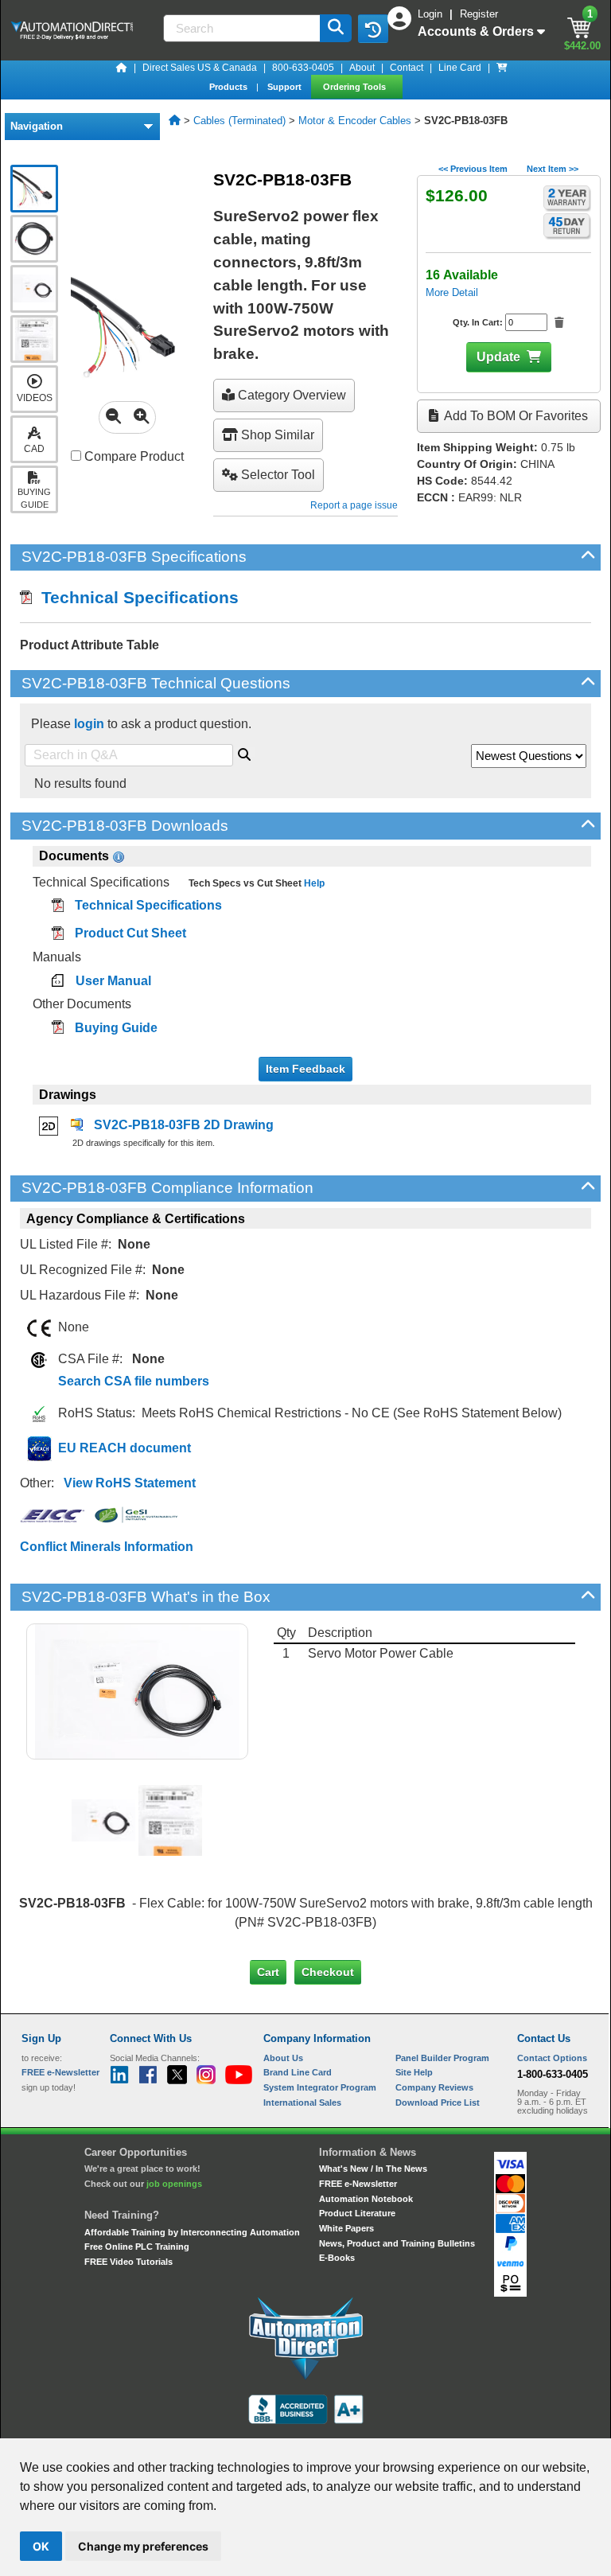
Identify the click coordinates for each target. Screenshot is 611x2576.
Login (432, 14)
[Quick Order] (502, 68)
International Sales (302, 2102)
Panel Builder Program (442, 2058)
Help (313, 883)
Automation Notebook (366, 2199)
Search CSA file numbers (134, 1381)
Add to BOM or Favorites (515, 416)
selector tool (276, 475)
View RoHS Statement (130, 1483)
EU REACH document (125, 1448)
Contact (407, 68)
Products (230, 87)
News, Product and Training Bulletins (397, 2243)
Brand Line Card (298, 2072)
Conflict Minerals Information (107, 1547)
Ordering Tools (356, 87)
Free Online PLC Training (137, 2247)
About (362, 68)
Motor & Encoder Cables (355, 121)
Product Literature (357, 2213)
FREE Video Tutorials (128, 2262)
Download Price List (438, 2102)
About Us (283, 2058)
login (89, 724)
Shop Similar (276, 435)
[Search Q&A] (244, 752)
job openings (174, 2184)
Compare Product (132, 456)
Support (286, 87)
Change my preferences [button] (143, 2546)
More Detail (452, 292)
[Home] (122, 68)
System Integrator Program (320, 2087)
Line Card (460, 68)
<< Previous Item (473, 169)
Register (479, 14)
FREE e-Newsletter (358, 2184)
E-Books (337, 2258)
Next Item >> (553, 169)
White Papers (346, 2228)
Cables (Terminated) (239, 121)
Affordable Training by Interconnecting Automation (192, 2232)
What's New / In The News (373, 2169)
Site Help (414, 2072)
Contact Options (552, 2058)
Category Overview (290, 395)
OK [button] (41, 2546)
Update (498, 357)
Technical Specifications (135, 597)
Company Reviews (434, 2087)
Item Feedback (305, 1069)
